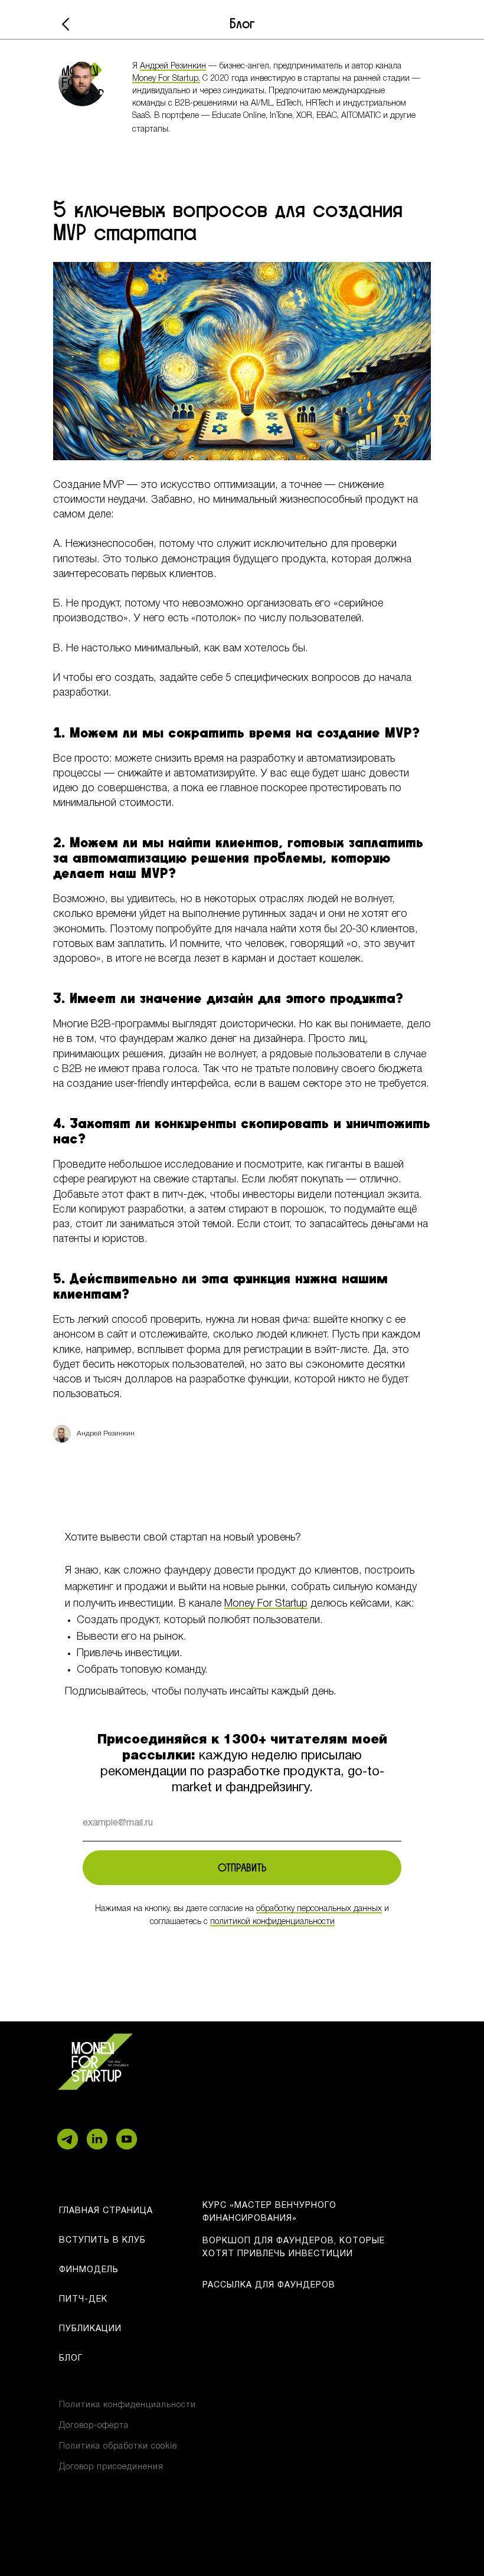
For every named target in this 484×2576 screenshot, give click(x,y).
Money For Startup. (166, 79)
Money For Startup (266, 1604)
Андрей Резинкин (173, 66)
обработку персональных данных (319, 1909)
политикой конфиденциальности (272, 1922)
